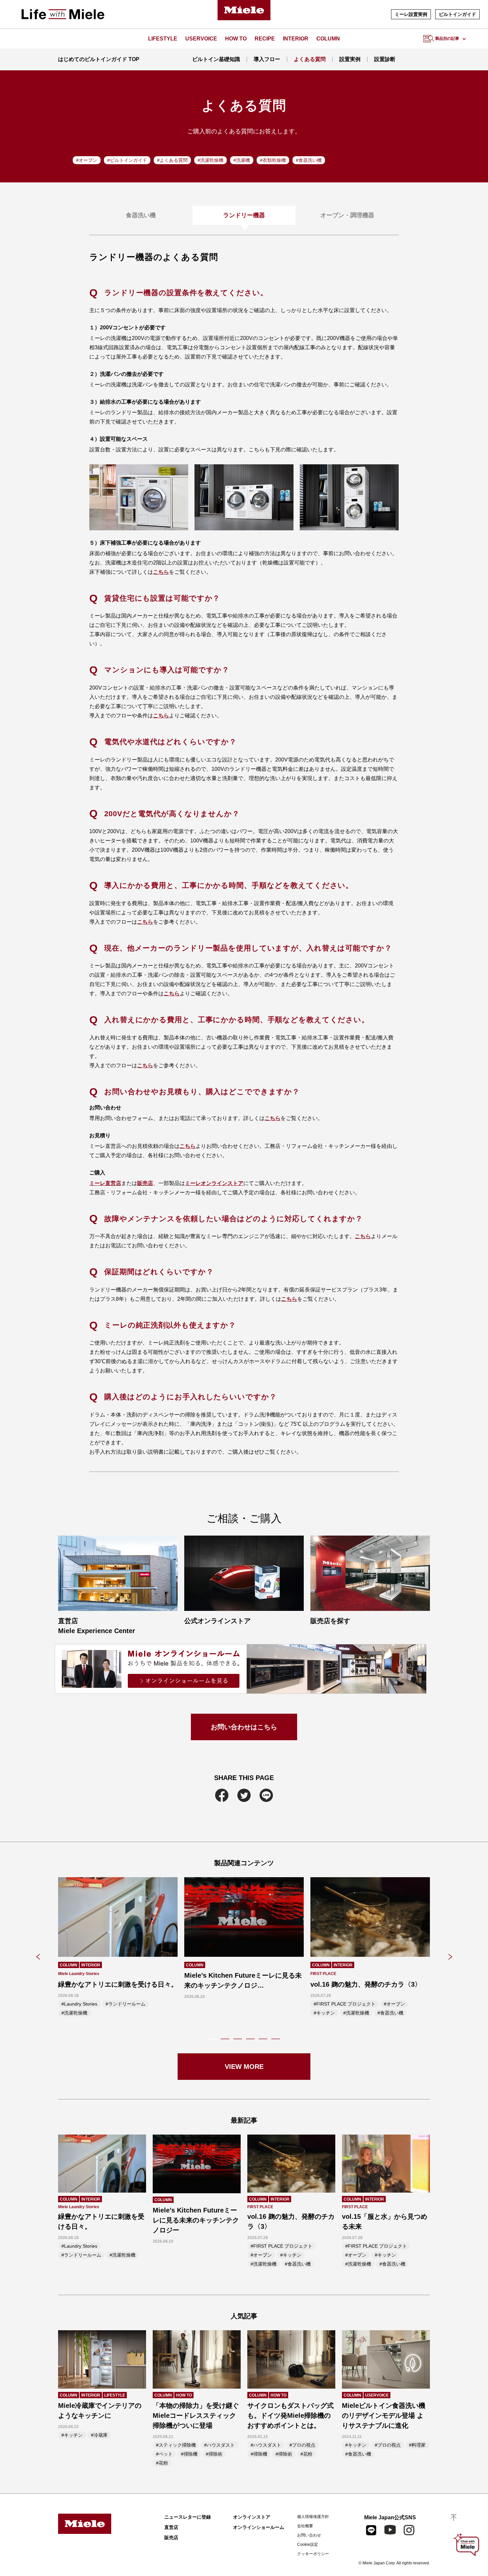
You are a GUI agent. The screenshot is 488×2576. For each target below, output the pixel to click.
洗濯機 (243, 160)
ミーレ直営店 (105, 1183)
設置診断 (385, 59)
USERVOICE (201, 39)
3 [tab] (238, 2038)
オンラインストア (252, 2517)
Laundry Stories (81, 2004)
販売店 (145, 1183)
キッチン (326, 2013)
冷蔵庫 (101, 2435)
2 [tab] (225, 2038)
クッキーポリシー (313, 2554)
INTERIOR (296, 39)
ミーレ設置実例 (411, 14)
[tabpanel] (118, 1949)
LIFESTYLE (163, 39)
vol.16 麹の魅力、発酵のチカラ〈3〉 (366, 1984)
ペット (166, 2454)
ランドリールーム (127, 2004)
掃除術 (215, 2454)
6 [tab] (276, 2038)
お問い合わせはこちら (244, 1727)
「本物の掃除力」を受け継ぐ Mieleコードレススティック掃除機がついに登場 (196, 2415)
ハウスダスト (221, 2445)
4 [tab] (250, 2038)
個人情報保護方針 (313, 2517)
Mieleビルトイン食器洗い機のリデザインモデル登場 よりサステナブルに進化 (384, 2415)
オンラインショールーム (259, 2527)
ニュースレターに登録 (188, 2517)
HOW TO (236, 39)
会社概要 (305, 2526)
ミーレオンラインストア (214, 1183)
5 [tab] (263, 2038)
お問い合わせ (309, 2535)
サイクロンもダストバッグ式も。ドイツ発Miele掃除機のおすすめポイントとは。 (290, 2415)
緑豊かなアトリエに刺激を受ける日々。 (118, 1984)
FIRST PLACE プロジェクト (346, 2004)
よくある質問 (309, 59)
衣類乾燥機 (274, 160)
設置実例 (350, 59)
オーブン (88, 160)
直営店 (171, 2527)
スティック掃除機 (177, 2445)
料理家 (419, 2445)
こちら (161, 572)
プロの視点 (304, 2445)
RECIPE (265, 39)
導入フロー (267, 59)
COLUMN (328, 39)
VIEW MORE (244, 2067)
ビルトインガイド (457, 14)
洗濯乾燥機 (212, 160)
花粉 (163, 2463)
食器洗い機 (310, 160)
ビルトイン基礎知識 (216, 59)
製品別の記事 (447, 38)
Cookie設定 (308, 2544)
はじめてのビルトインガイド (99, 59)
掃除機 (191, 2454)
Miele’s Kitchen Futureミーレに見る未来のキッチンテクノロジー (196, 2220)
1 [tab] (212, 2038)
